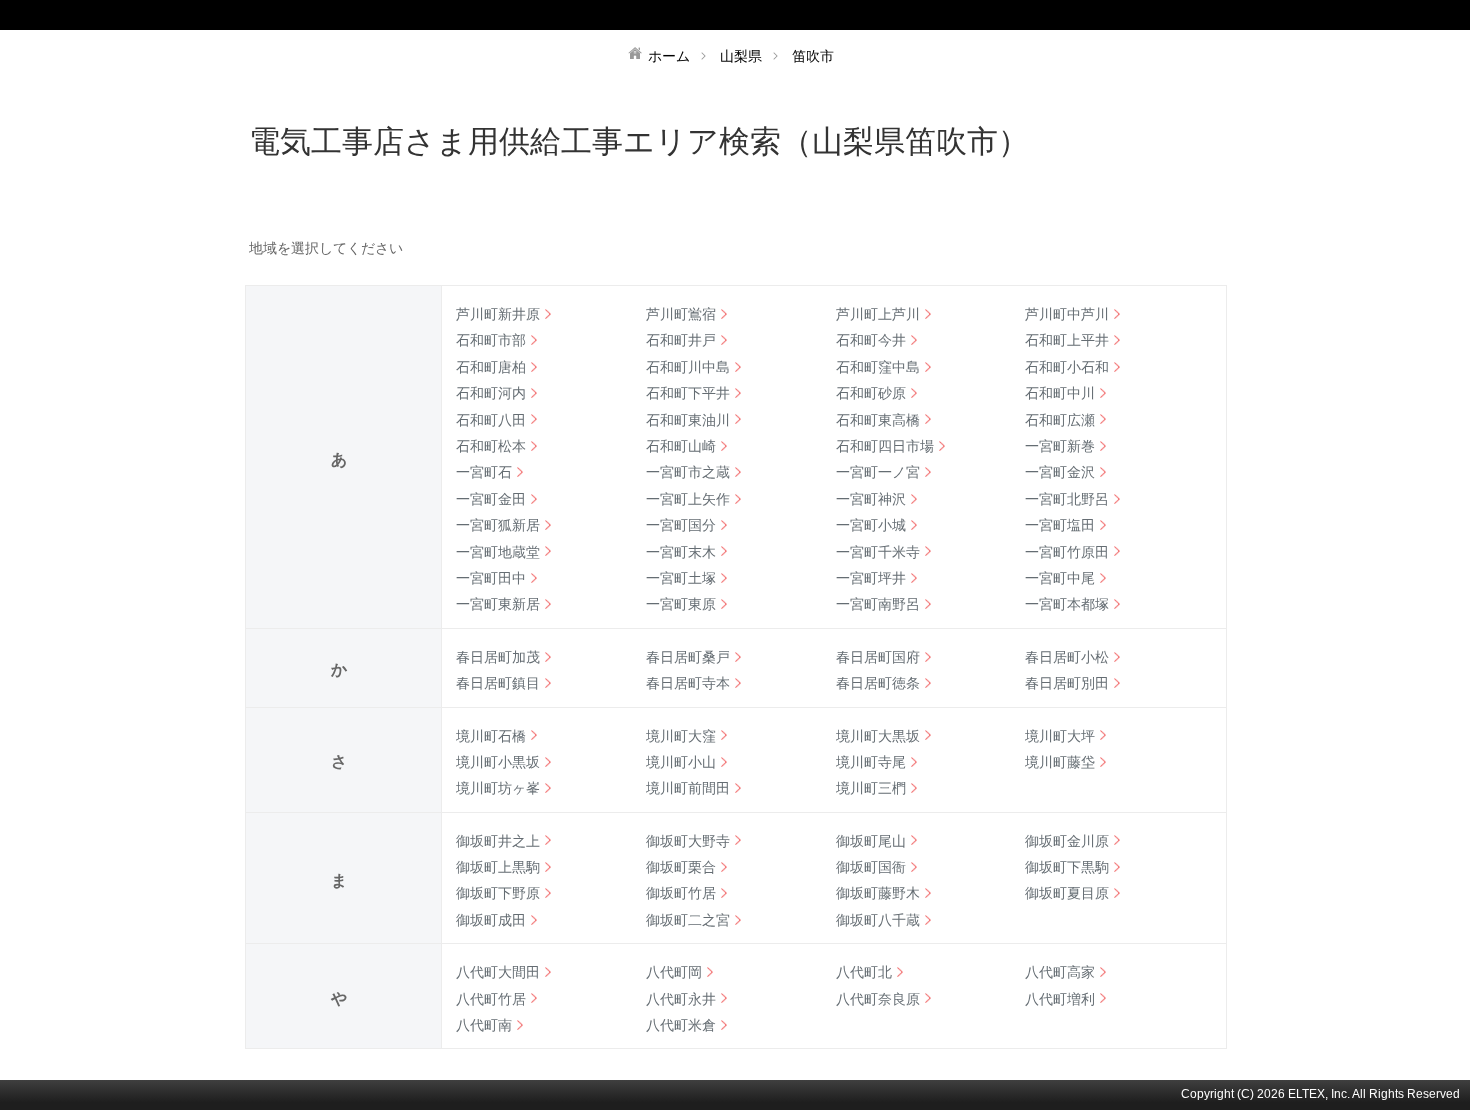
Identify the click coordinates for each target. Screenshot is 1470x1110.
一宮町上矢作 (688, 499)
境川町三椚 (871, 788)
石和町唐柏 (491, 367)
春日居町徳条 (878, 683)
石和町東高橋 (878, 420)
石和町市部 (491, 340)
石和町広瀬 (1060, 420)
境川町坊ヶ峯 (498, 788)
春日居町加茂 (498, 657)
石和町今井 (871, 340)
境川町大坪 (1060, 736)
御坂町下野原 (498, 893)
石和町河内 (491, 393)
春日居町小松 (1067, 657)
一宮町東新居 (498, 604)
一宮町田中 (491, 578)
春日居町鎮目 (498, 683)
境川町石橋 (491, 736)
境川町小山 (681, 762)
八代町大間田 (498, 972)
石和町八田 (491, 420)
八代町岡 (674, 972)
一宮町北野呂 (1067, 499)
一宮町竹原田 (1067, 552)
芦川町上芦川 (878, 314)
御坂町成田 (491, 920)
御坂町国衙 (871, 867)
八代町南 (484, 1025)
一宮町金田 (491, 499)
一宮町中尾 (1060, 578)
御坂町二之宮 (688, 920)
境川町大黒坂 (878, 736)
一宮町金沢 (1060, 472)
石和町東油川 (688, 420)
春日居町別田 (1067, 683)
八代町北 (864, 972)
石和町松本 (491, 446)
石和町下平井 (688, 393)
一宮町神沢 (871, 499)
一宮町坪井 (871, 578)
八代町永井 (681, 999)
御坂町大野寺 (688, 841)
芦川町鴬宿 (681, 314)
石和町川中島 (688, 367)
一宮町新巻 (1060, 446)
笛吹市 (813, 56)
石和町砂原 (871, 393)
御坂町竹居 (681, 893)
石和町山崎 (681, 446)
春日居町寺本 (688, 683)
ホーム (669, 56)
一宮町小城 (871, 525)
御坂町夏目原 (1067, 893)
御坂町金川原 (1067, 841)
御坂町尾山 (871, 841)
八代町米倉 (681, 1025)
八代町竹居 (491, 999)
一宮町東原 (681, 604)
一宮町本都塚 (1067, 604)
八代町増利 (1060, 999)
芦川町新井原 (498, 314)
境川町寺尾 (871, 762)
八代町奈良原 (878, 999)
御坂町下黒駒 (1067, 867)
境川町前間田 (688, 788)
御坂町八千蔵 (878, 920)
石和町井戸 (681, 340)
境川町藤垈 (1060, 762)
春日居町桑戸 (688, 657)
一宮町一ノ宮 (878, 472)
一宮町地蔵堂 (498, 552)
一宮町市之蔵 (688, 472)
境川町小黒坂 (498, 762)
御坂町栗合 (681, 867)
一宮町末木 (681, 552)
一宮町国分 (681, 525)
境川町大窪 (681, 736)
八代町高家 (1060, 972)
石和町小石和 (1067, 367)
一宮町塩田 (1060, 525)
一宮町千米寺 (878, 552)
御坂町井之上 (498, 841)
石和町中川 (1060, 393)
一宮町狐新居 (498, 525)
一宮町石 (484, 472)
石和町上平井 (1067, 340)
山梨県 (741, 56)
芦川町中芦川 (1067, 314)
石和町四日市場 (885, 446)
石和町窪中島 (878, 367)
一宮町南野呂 (878, 604)
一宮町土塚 (681, 578)
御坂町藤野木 (878, 893)
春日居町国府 (878, 657)
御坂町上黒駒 (498, 867)
